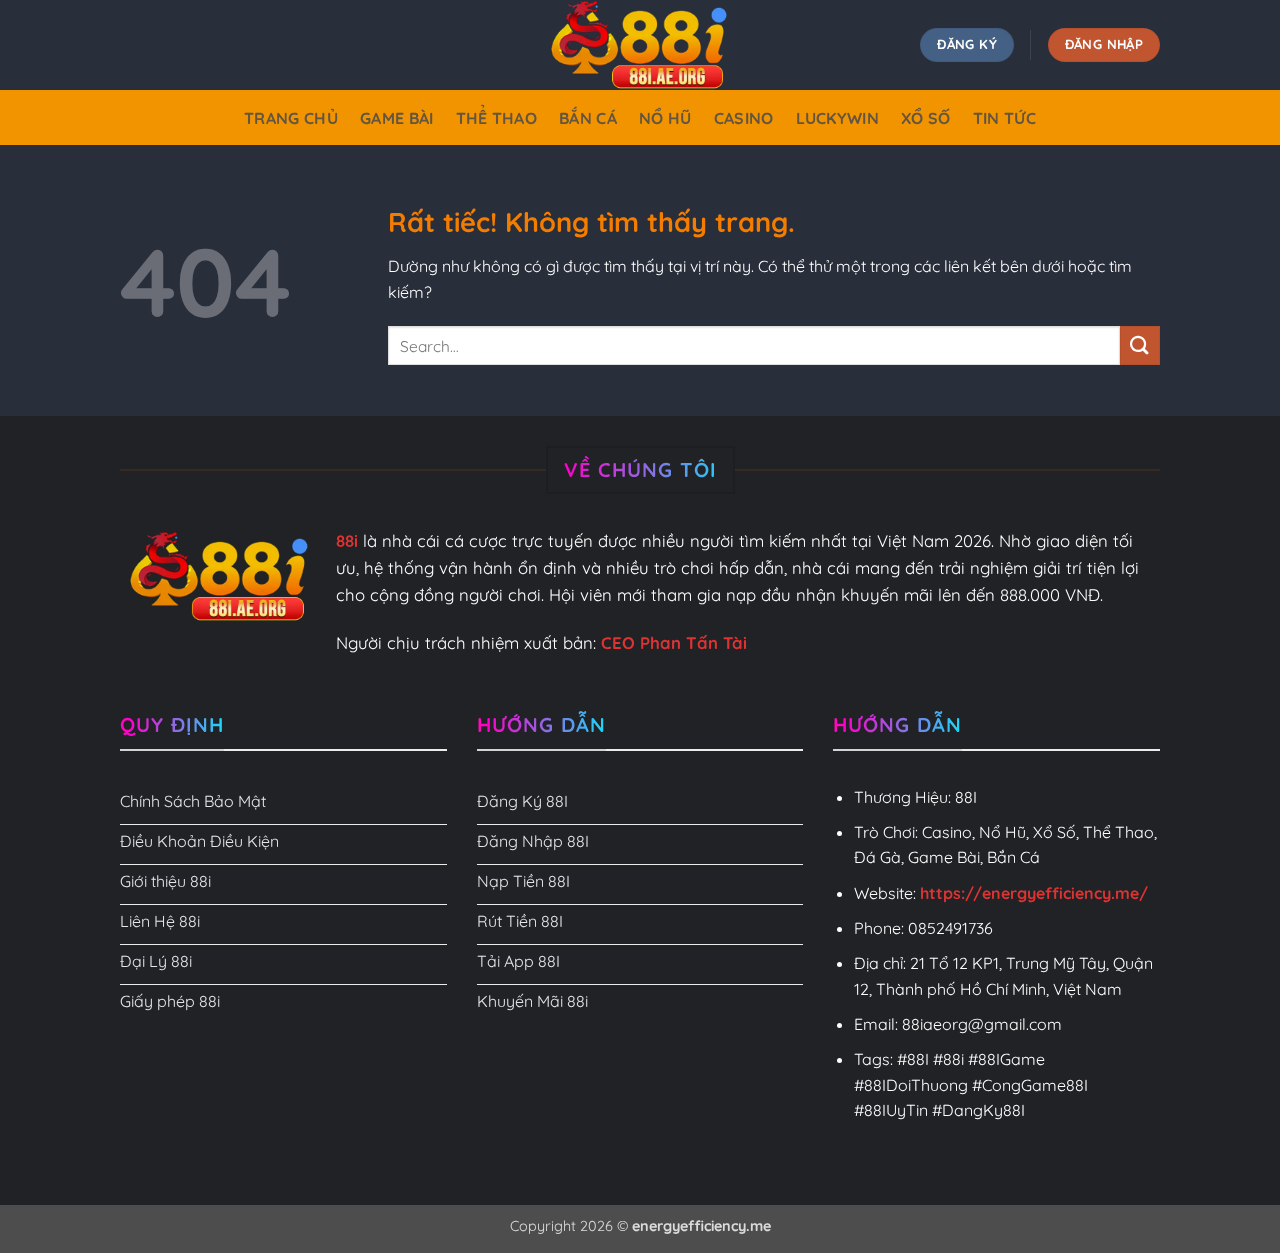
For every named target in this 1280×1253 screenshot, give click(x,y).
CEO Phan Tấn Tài (674, 642)
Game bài (397, 118)
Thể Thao (497, 118)
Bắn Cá (588, 118)
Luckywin (838, 118)
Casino (744, 118)
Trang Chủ (291, 118)
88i (347, 540)
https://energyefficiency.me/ (1034, 893)
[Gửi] (1140, 345)
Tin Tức (1004, 118)
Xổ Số (926, 118)
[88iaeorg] (640, 45)
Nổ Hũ (665, 118)
